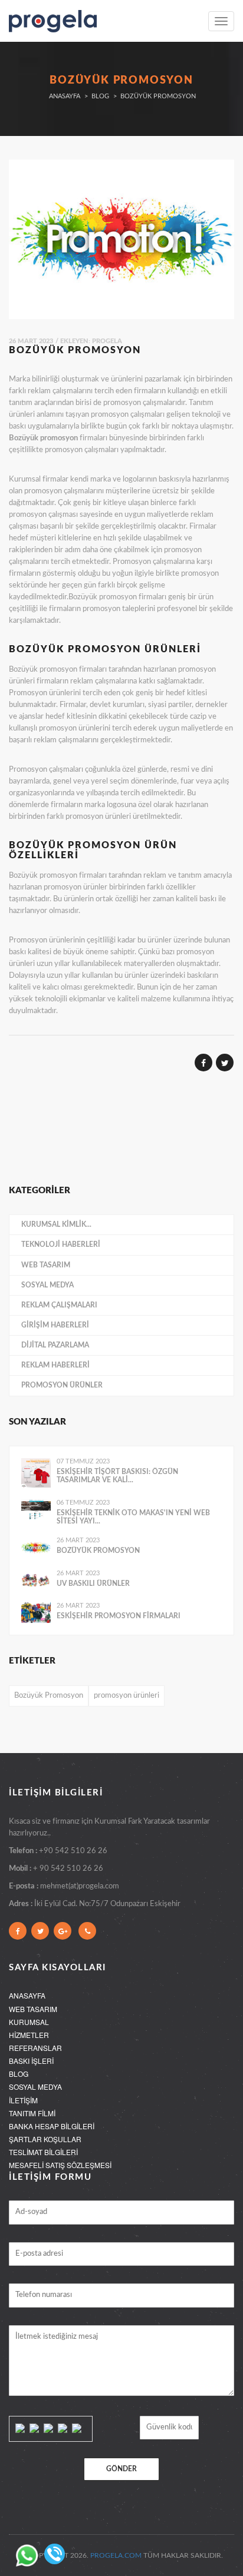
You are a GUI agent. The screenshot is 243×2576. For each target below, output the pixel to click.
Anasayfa (65, 96)
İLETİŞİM (23, 2100)
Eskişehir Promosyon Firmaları (119, 1616)
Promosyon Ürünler (62, 1385)
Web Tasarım (46, 1265)
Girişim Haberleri (55, 1325)
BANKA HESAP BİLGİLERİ (52, 2126)
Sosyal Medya (47, 1285)
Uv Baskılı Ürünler (93, 1584)
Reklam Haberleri (55, 1365)
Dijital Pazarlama (55, 1345)
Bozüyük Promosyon (98, 1551)
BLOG (19, 2074)
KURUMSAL (29, 2022)
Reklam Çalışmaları (59, 1305)
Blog (100, 96)
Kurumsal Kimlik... (56, 1224)
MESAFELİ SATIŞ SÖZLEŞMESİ (60, 2165)
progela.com (116, 2555)
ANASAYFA (27, 1995)
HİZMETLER (29, 2035)
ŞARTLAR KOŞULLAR (45, 2139)
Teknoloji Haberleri (61, 1244)
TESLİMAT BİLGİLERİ (43, 2152)
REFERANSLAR (35, 2048)
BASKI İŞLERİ (31, 2061)
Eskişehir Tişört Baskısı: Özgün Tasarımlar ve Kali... (117, 1476)
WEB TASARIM (33, 2009)
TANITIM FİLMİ (32, 2113)
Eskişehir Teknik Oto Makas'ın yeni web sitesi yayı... (133, 1517)
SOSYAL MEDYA (35, 2087)
